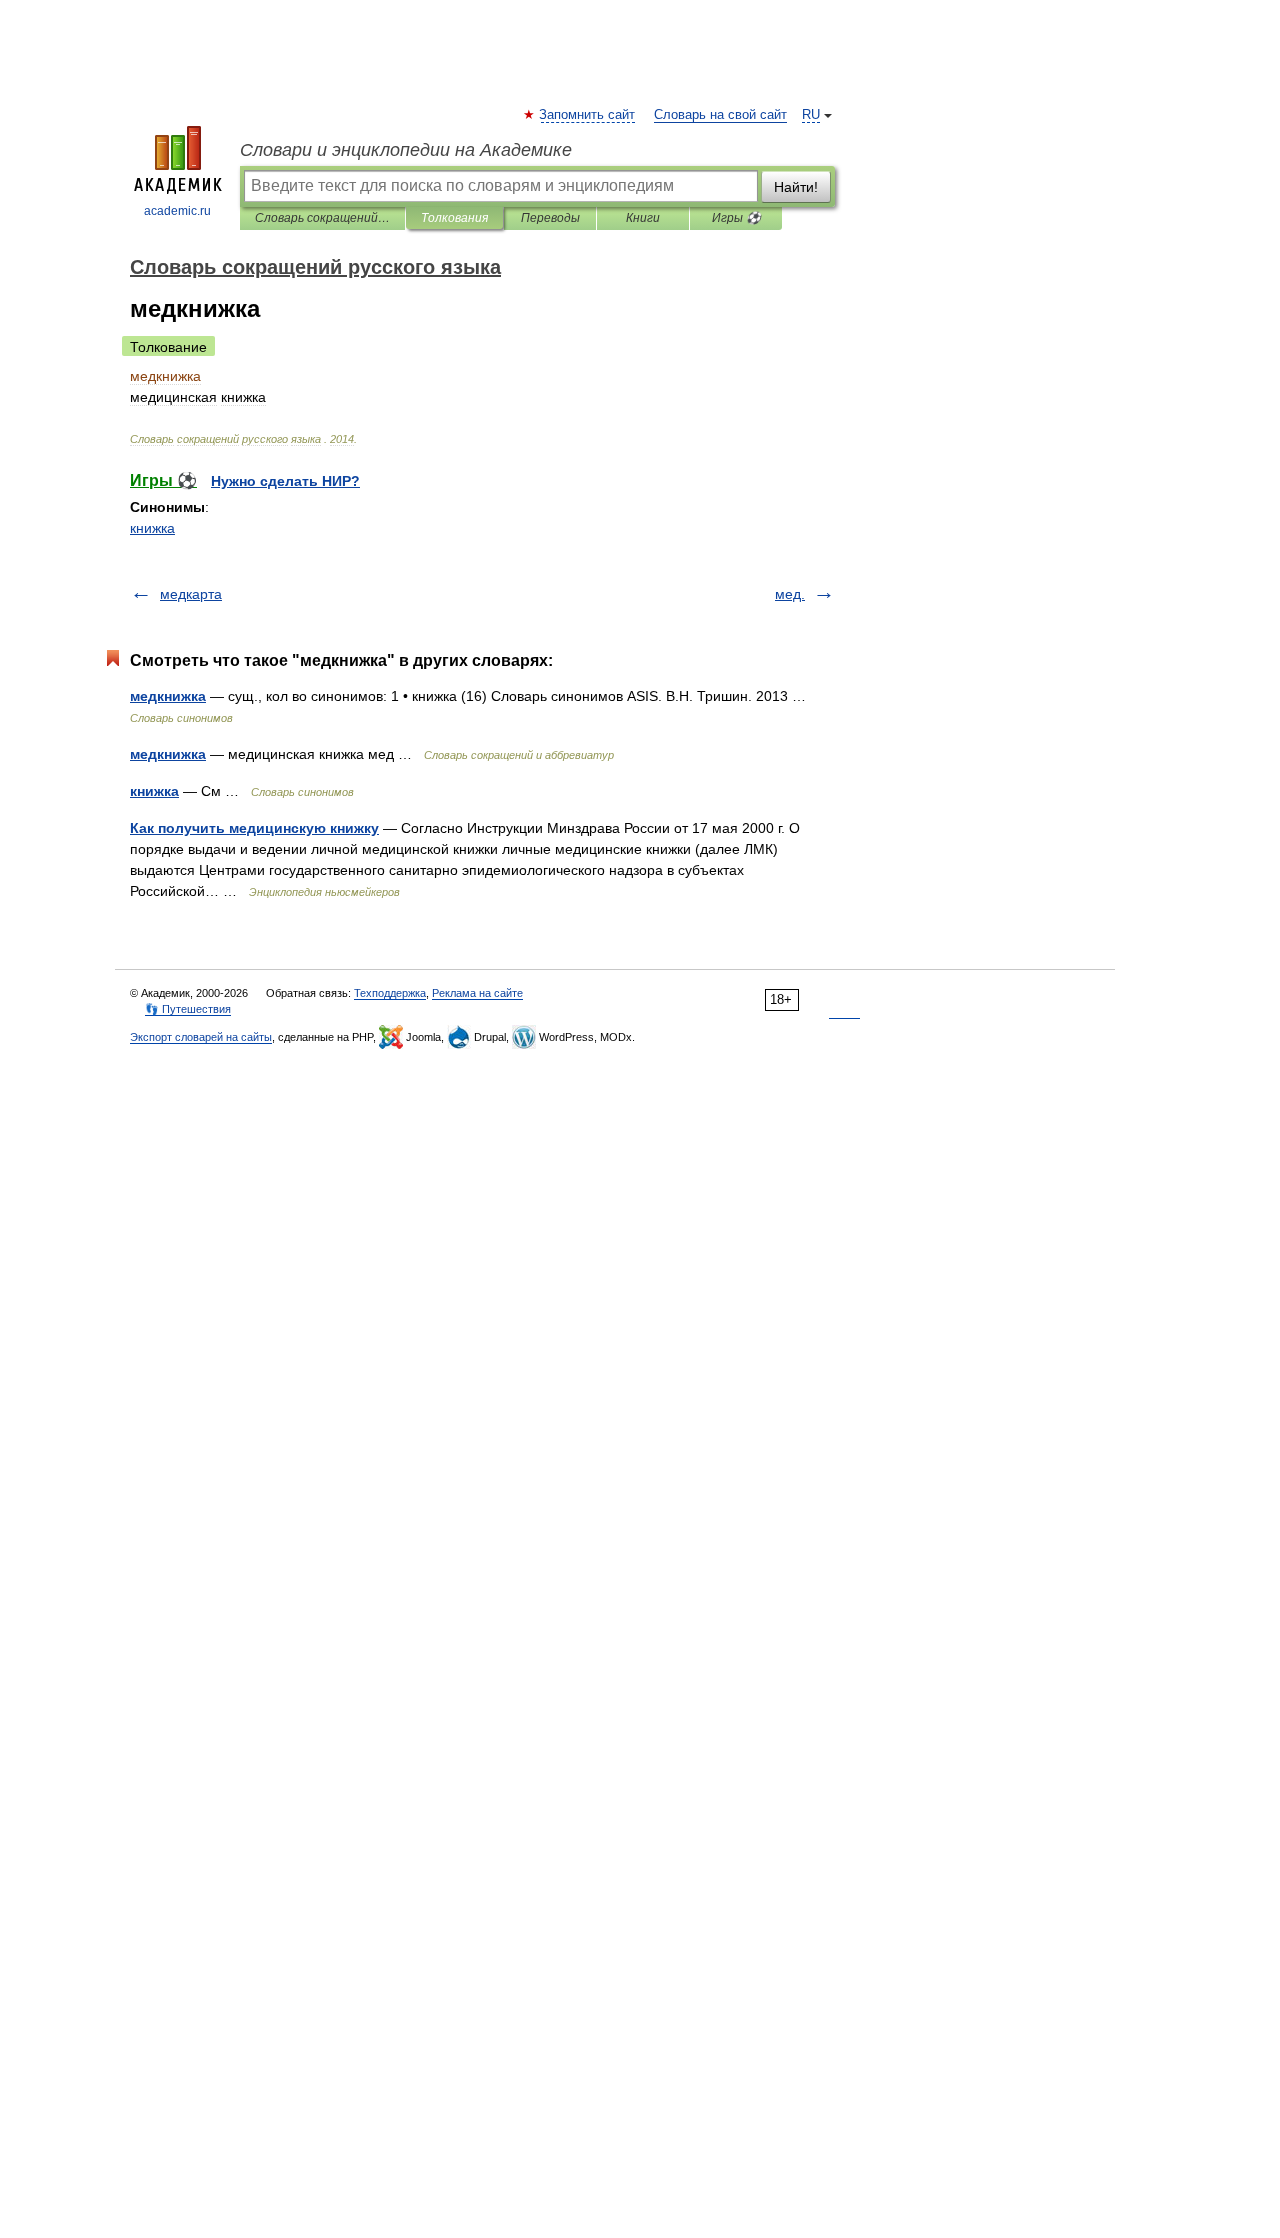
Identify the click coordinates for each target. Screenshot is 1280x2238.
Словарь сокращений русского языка (322, 218)
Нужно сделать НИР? (285, 481)
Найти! (796, 187)
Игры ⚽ (736, 218)
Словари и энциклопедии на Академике (406, 150)
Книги (643, 218)
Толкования (454, 218)
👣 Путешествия (188, 1009)
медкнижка (168, 696)
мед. (790, 594)
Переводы (550, 218)
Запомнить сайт (588, 115)
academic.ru (177, 211)
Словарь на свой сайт (720, 115)
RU (811, 115)
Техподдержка (390, 993)
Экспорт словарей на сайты (201, 1037)
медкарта (191, 594)
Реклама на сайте (477, 993)
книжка (152, 528)
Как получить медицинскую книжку (254, 828)
